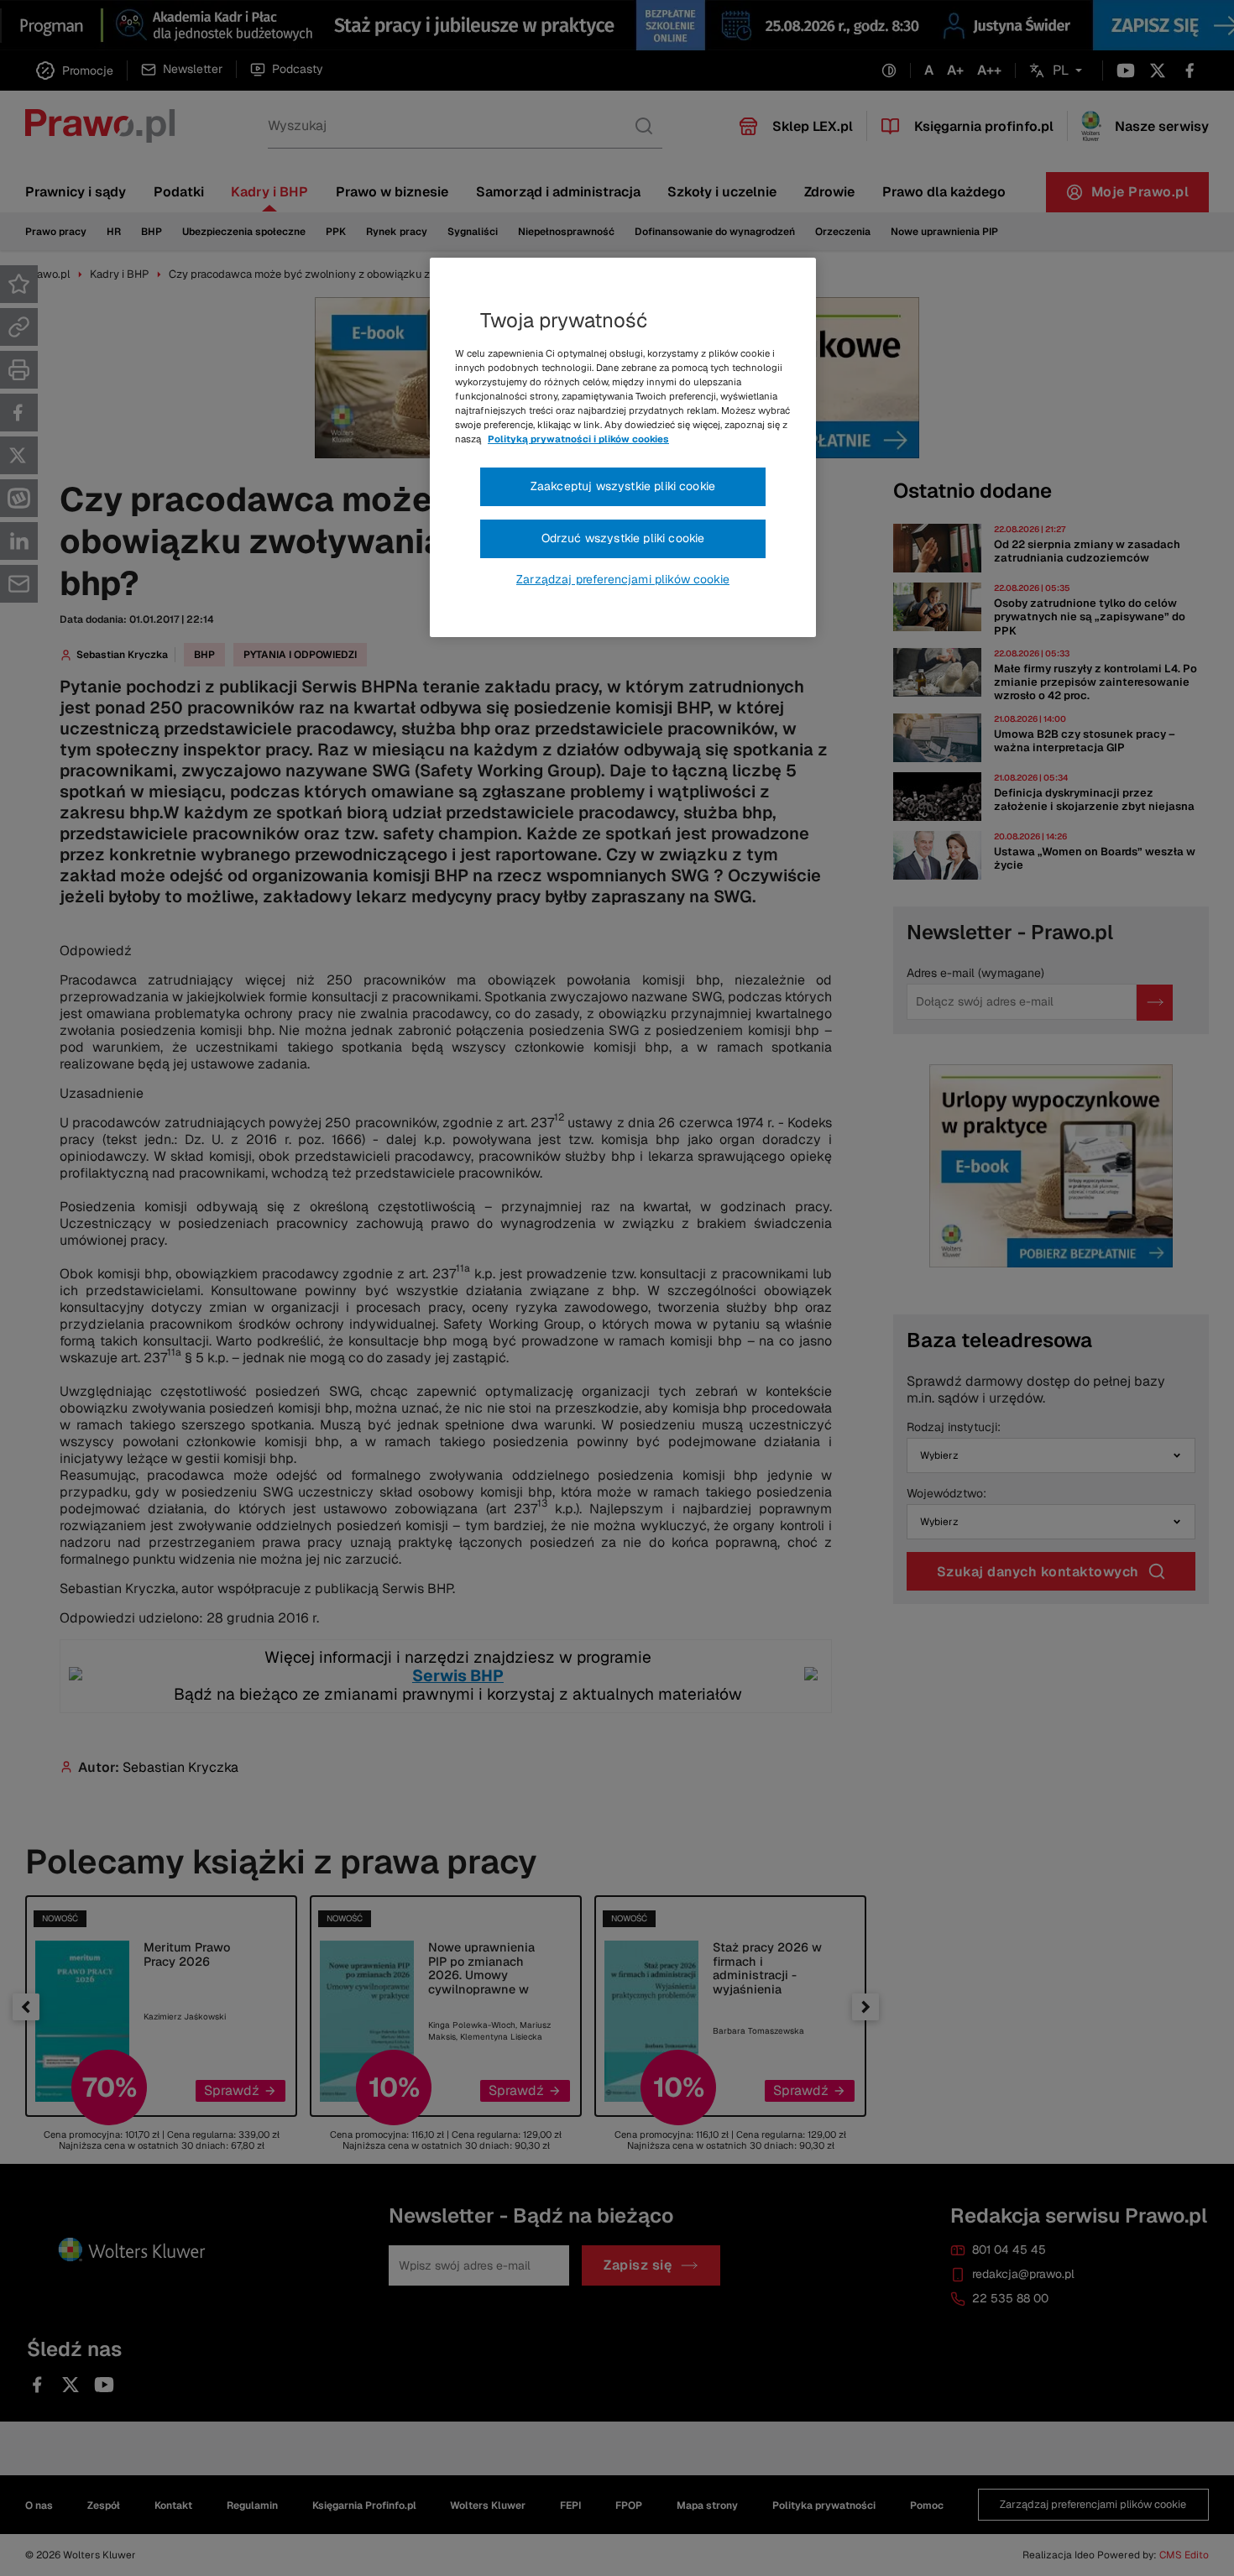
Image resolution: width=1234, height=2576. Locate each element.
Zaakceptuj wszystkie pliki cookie (623, 486)
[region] (623, 447)
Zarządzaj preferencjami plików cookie (623, 579)
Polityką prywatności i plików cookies (578, 439)
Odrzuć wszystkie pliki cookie (623, 538)
